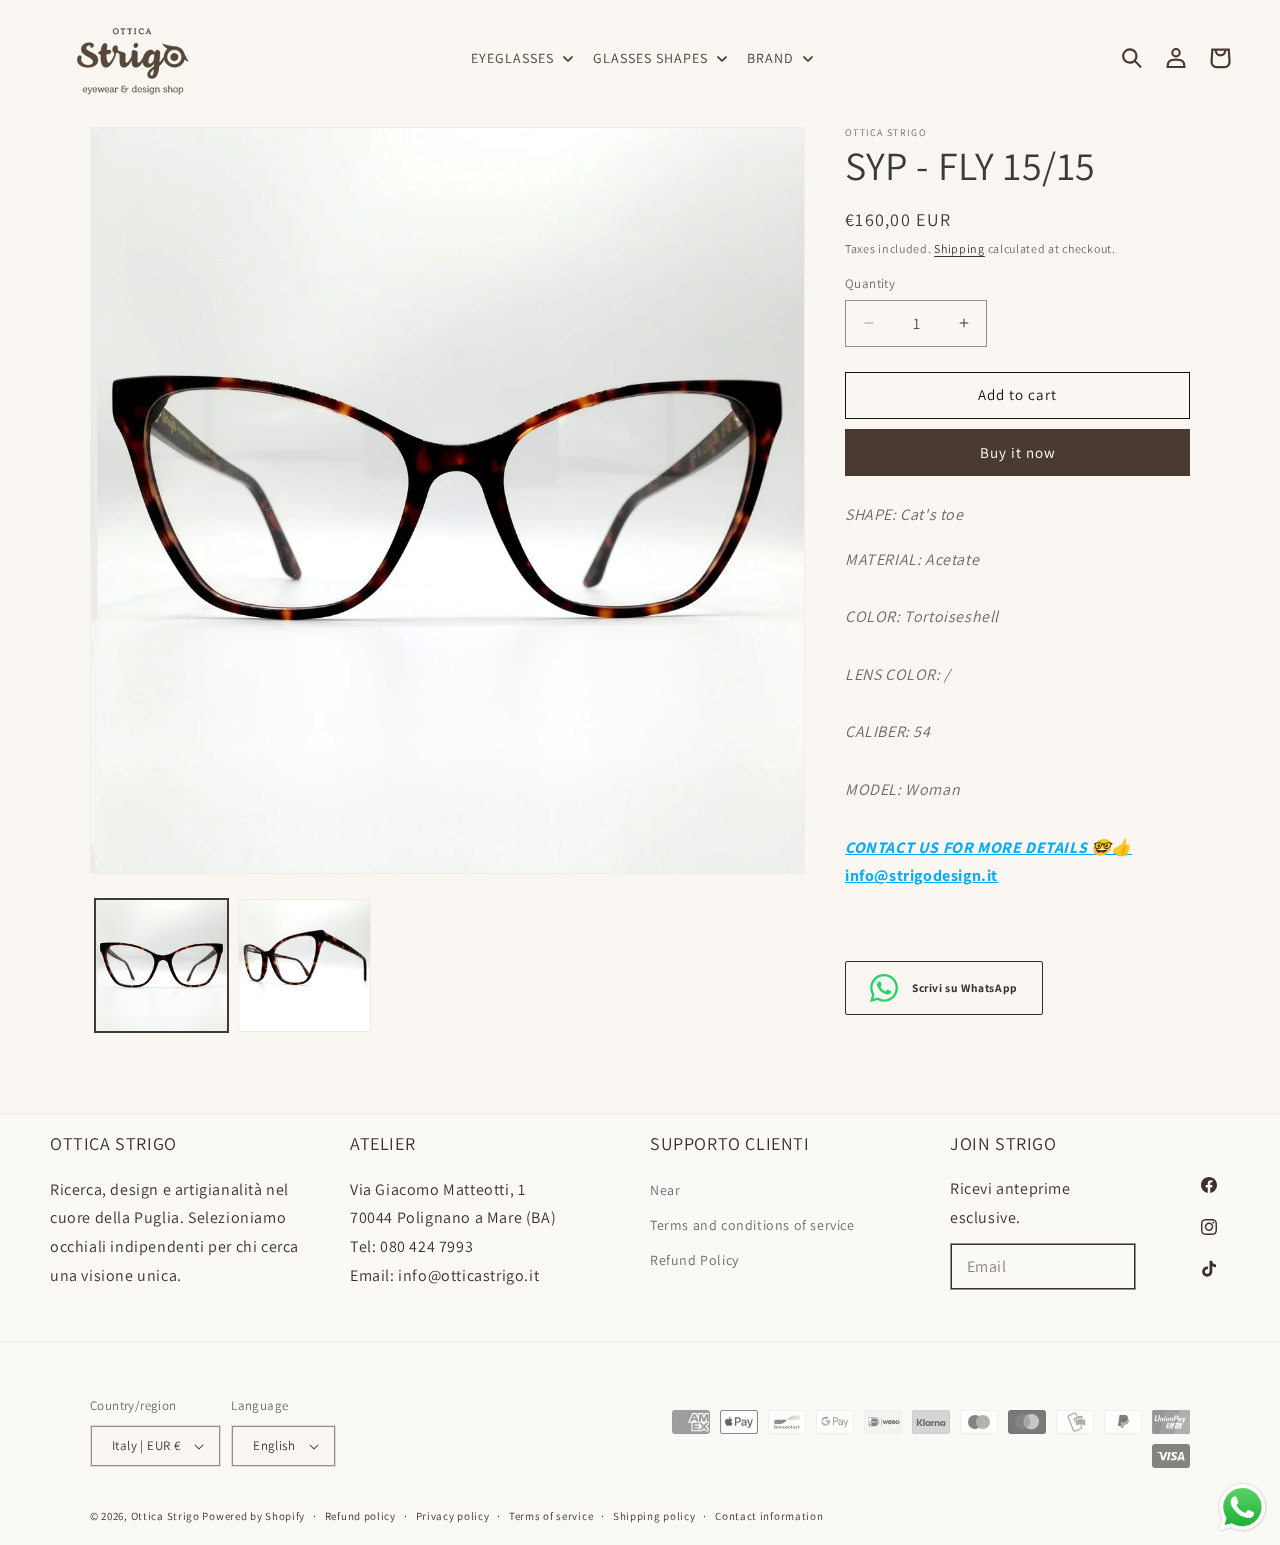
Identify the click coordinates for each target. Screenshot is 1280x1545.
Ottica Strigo (165, 1516)
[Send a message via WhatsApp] (1242, 1507)
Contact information (769, 1516)
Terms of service (551, 1516)
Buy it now (1018, 452)
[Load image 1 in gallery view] (161, 965)
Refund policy (360, 1516)
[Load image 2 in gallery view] (304, 965)
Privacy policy (453, 1516)
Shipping (959, 248)
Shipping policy (654, 1516)
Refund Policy (694, 1260)
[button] (520, 58)
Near (665, 1190)
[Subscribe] (1113, 1266)
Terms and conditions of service (752, 1225)
